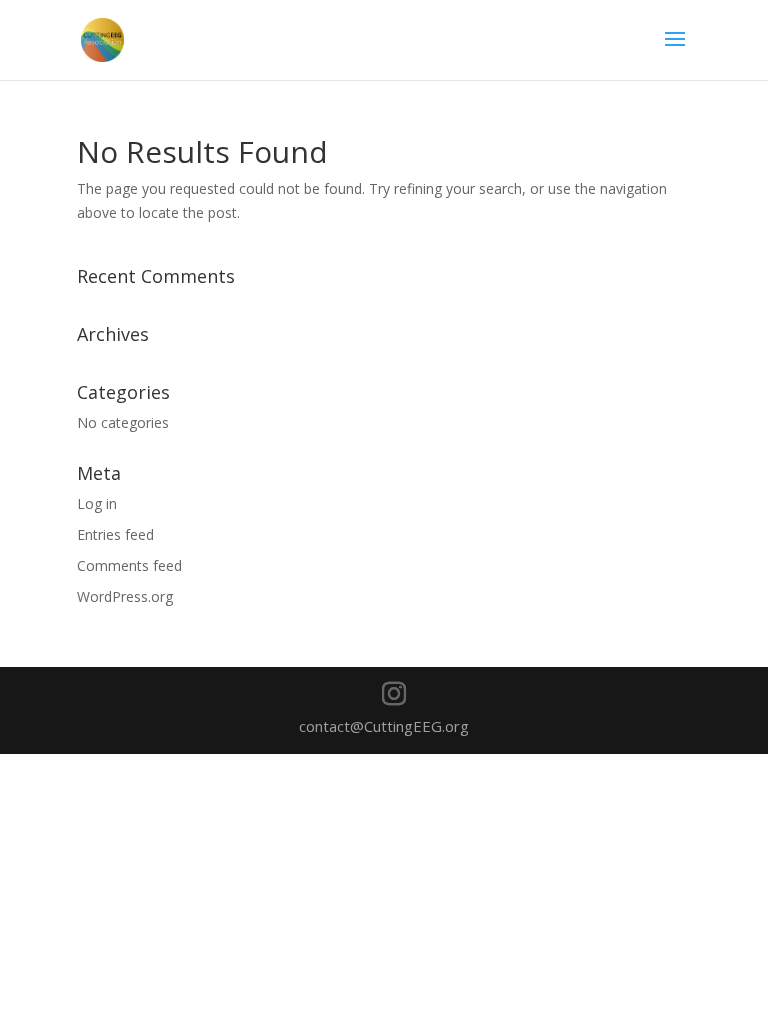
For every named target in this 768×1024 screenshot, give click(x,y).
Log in (97, 503)
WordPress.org (125, 596)
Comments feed (129, 565)
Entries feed (115, 534)
